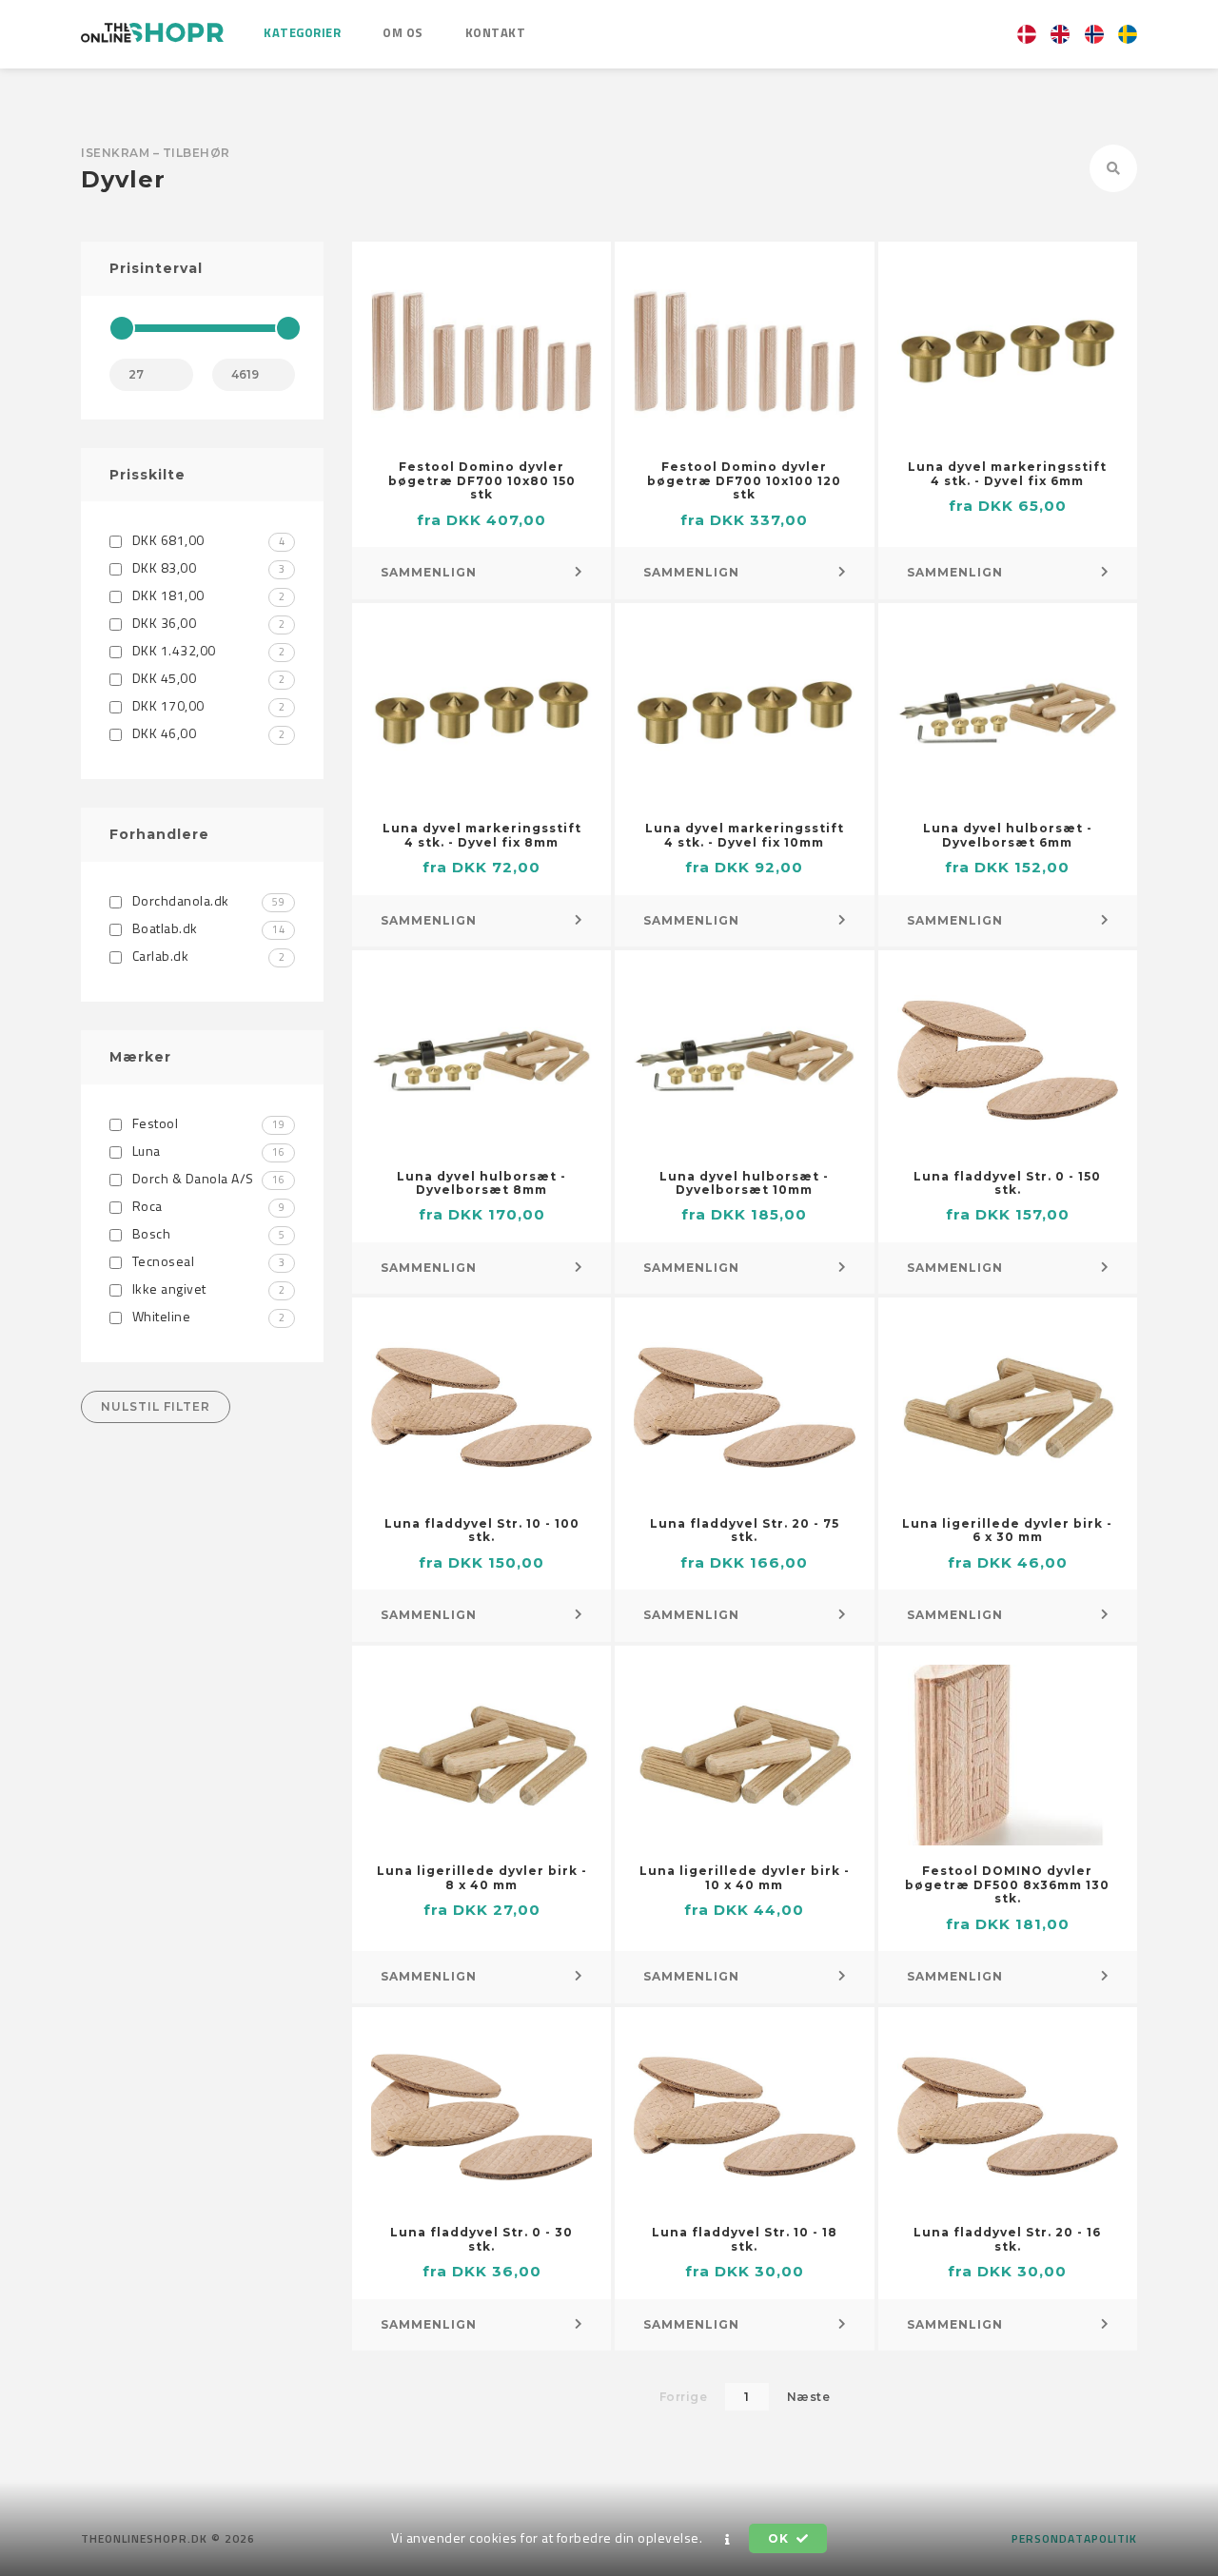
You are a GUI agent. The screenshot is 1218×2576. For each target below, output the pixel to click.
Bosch (206, 1233)
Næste (809, 2397)
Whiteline (206, 1316)
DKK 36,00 (206, 623)
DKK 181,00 (206, 595)
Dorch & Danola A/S (206, 1178)
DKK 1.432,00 (206, 650)
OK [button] (780, 2538)
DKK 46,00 (206, 733)
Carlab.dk (206, 956)
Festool (206, 1123)
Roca (206, 1206)
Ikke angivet (206, 1288)
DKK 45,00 (206, 678)
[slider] (122, 328)
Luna (206, 1151)
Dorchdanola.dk (206, 900)
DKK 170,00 (206, 705)
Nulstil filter (156, 1406)
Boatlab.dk (206, 928)
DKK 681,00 (206, 540)
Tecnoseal (206, 1261)
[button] (728, 2539)
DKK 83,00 (206, 567)
